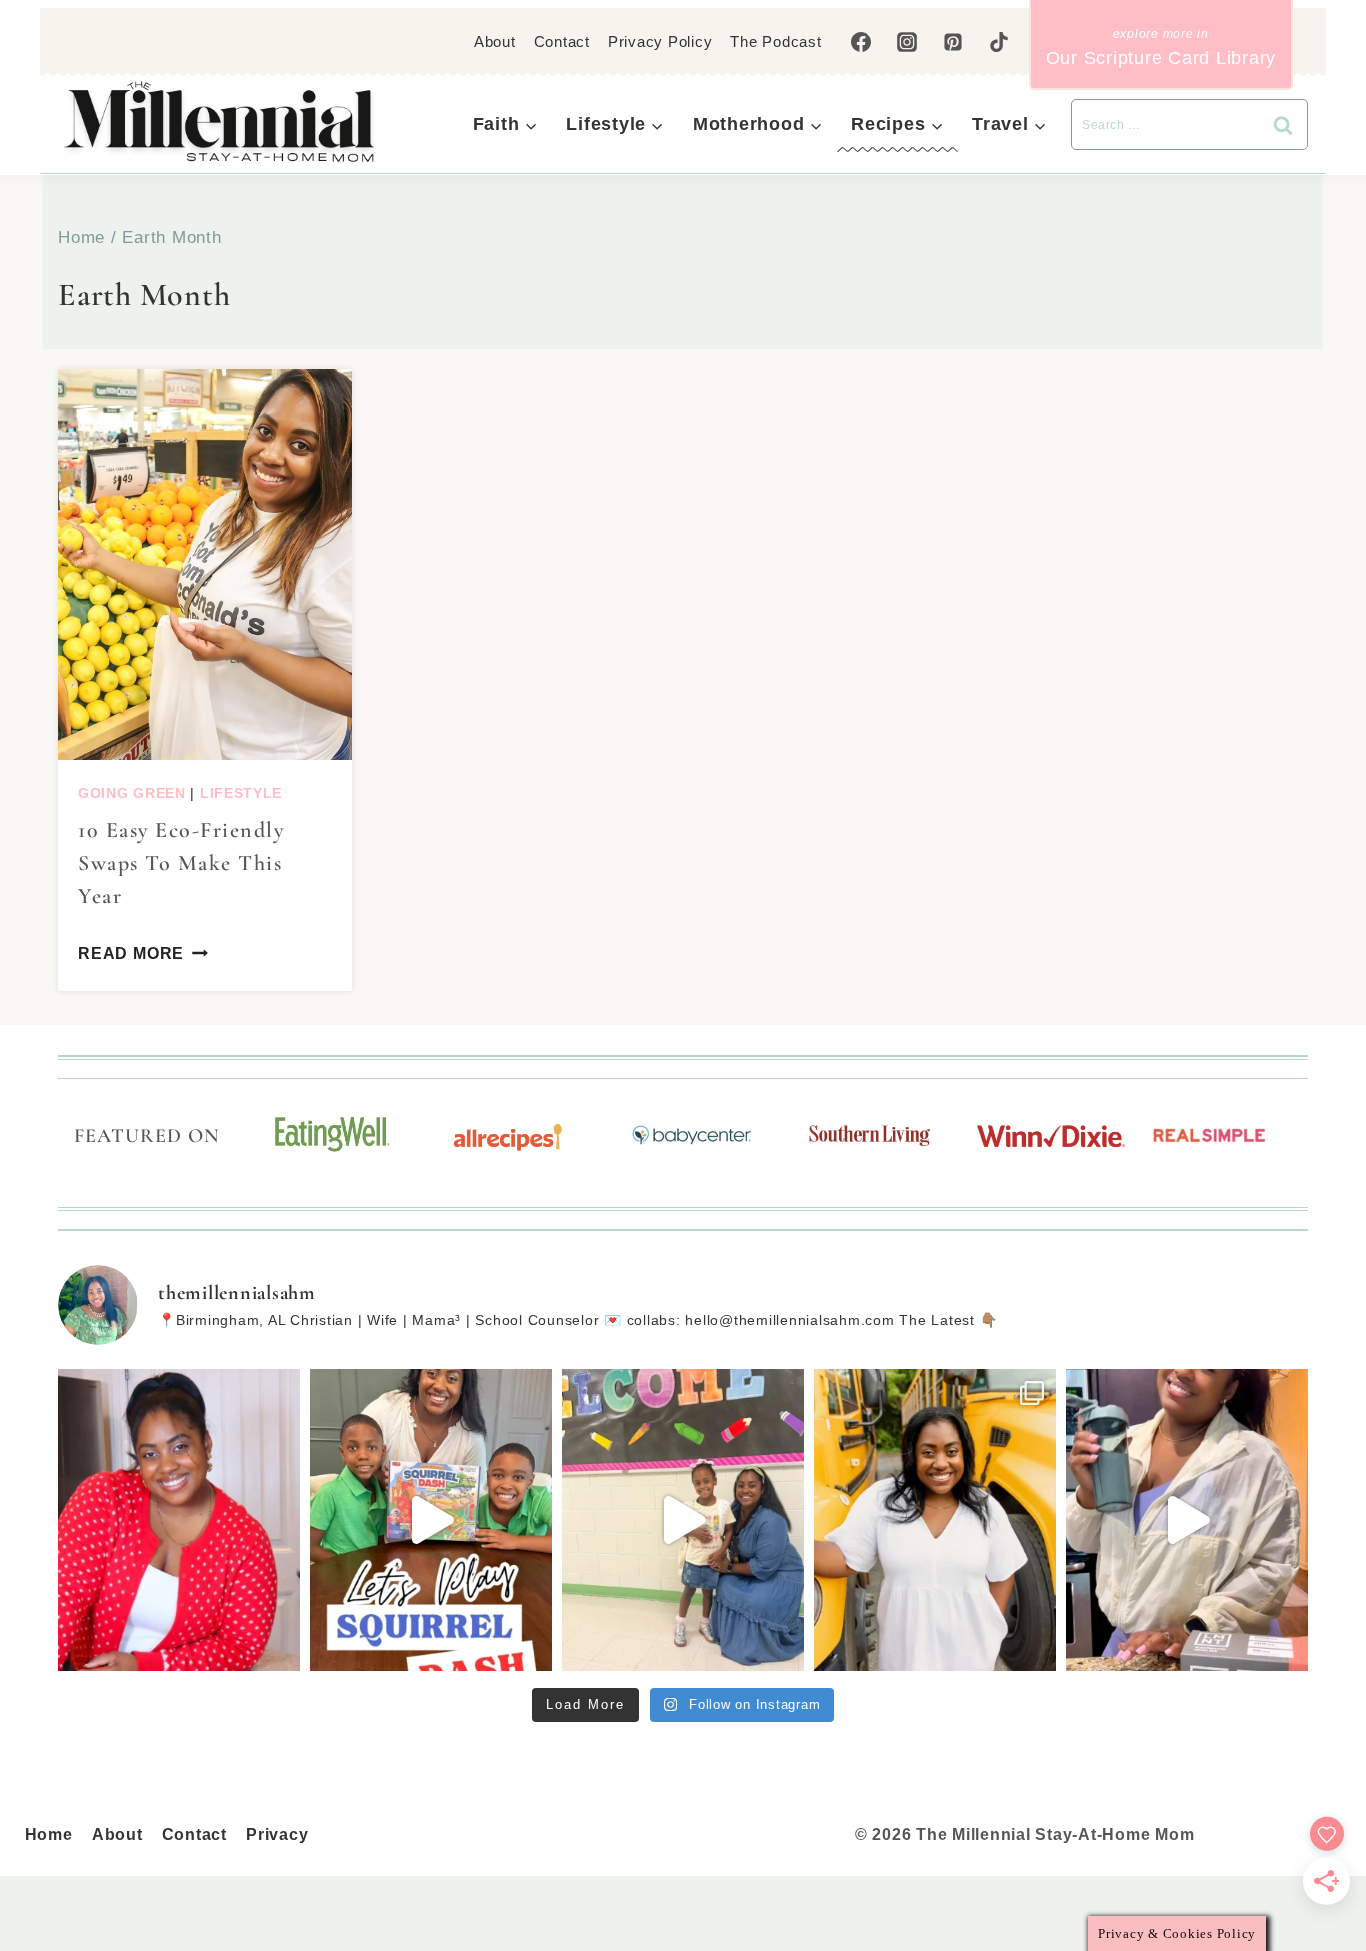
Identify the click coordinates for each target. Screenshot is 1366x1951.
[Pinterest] (953, 42)
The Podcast (775, 41)
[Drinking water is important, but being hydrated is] (1187, 1520)
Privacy (277, 1834)
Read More (131, 953)
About (495, 41)
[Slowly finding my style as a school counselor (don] (683, 1520)
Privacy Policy (660, 41)
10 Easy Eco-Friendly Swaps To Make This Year (181, 863)
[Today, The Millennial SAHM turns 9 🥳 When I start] (179, 1520)
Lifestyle (241, 793)
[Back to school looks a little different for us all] (935, 1520)
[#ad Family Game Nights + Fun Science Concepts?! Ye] (431, 1520)
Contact (562, 41)
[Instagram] (907, 42)
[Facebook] (861, 42)
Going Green (132, 793)
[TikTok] (999, 42)
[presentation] (205, 564)
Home (49, 1834)
